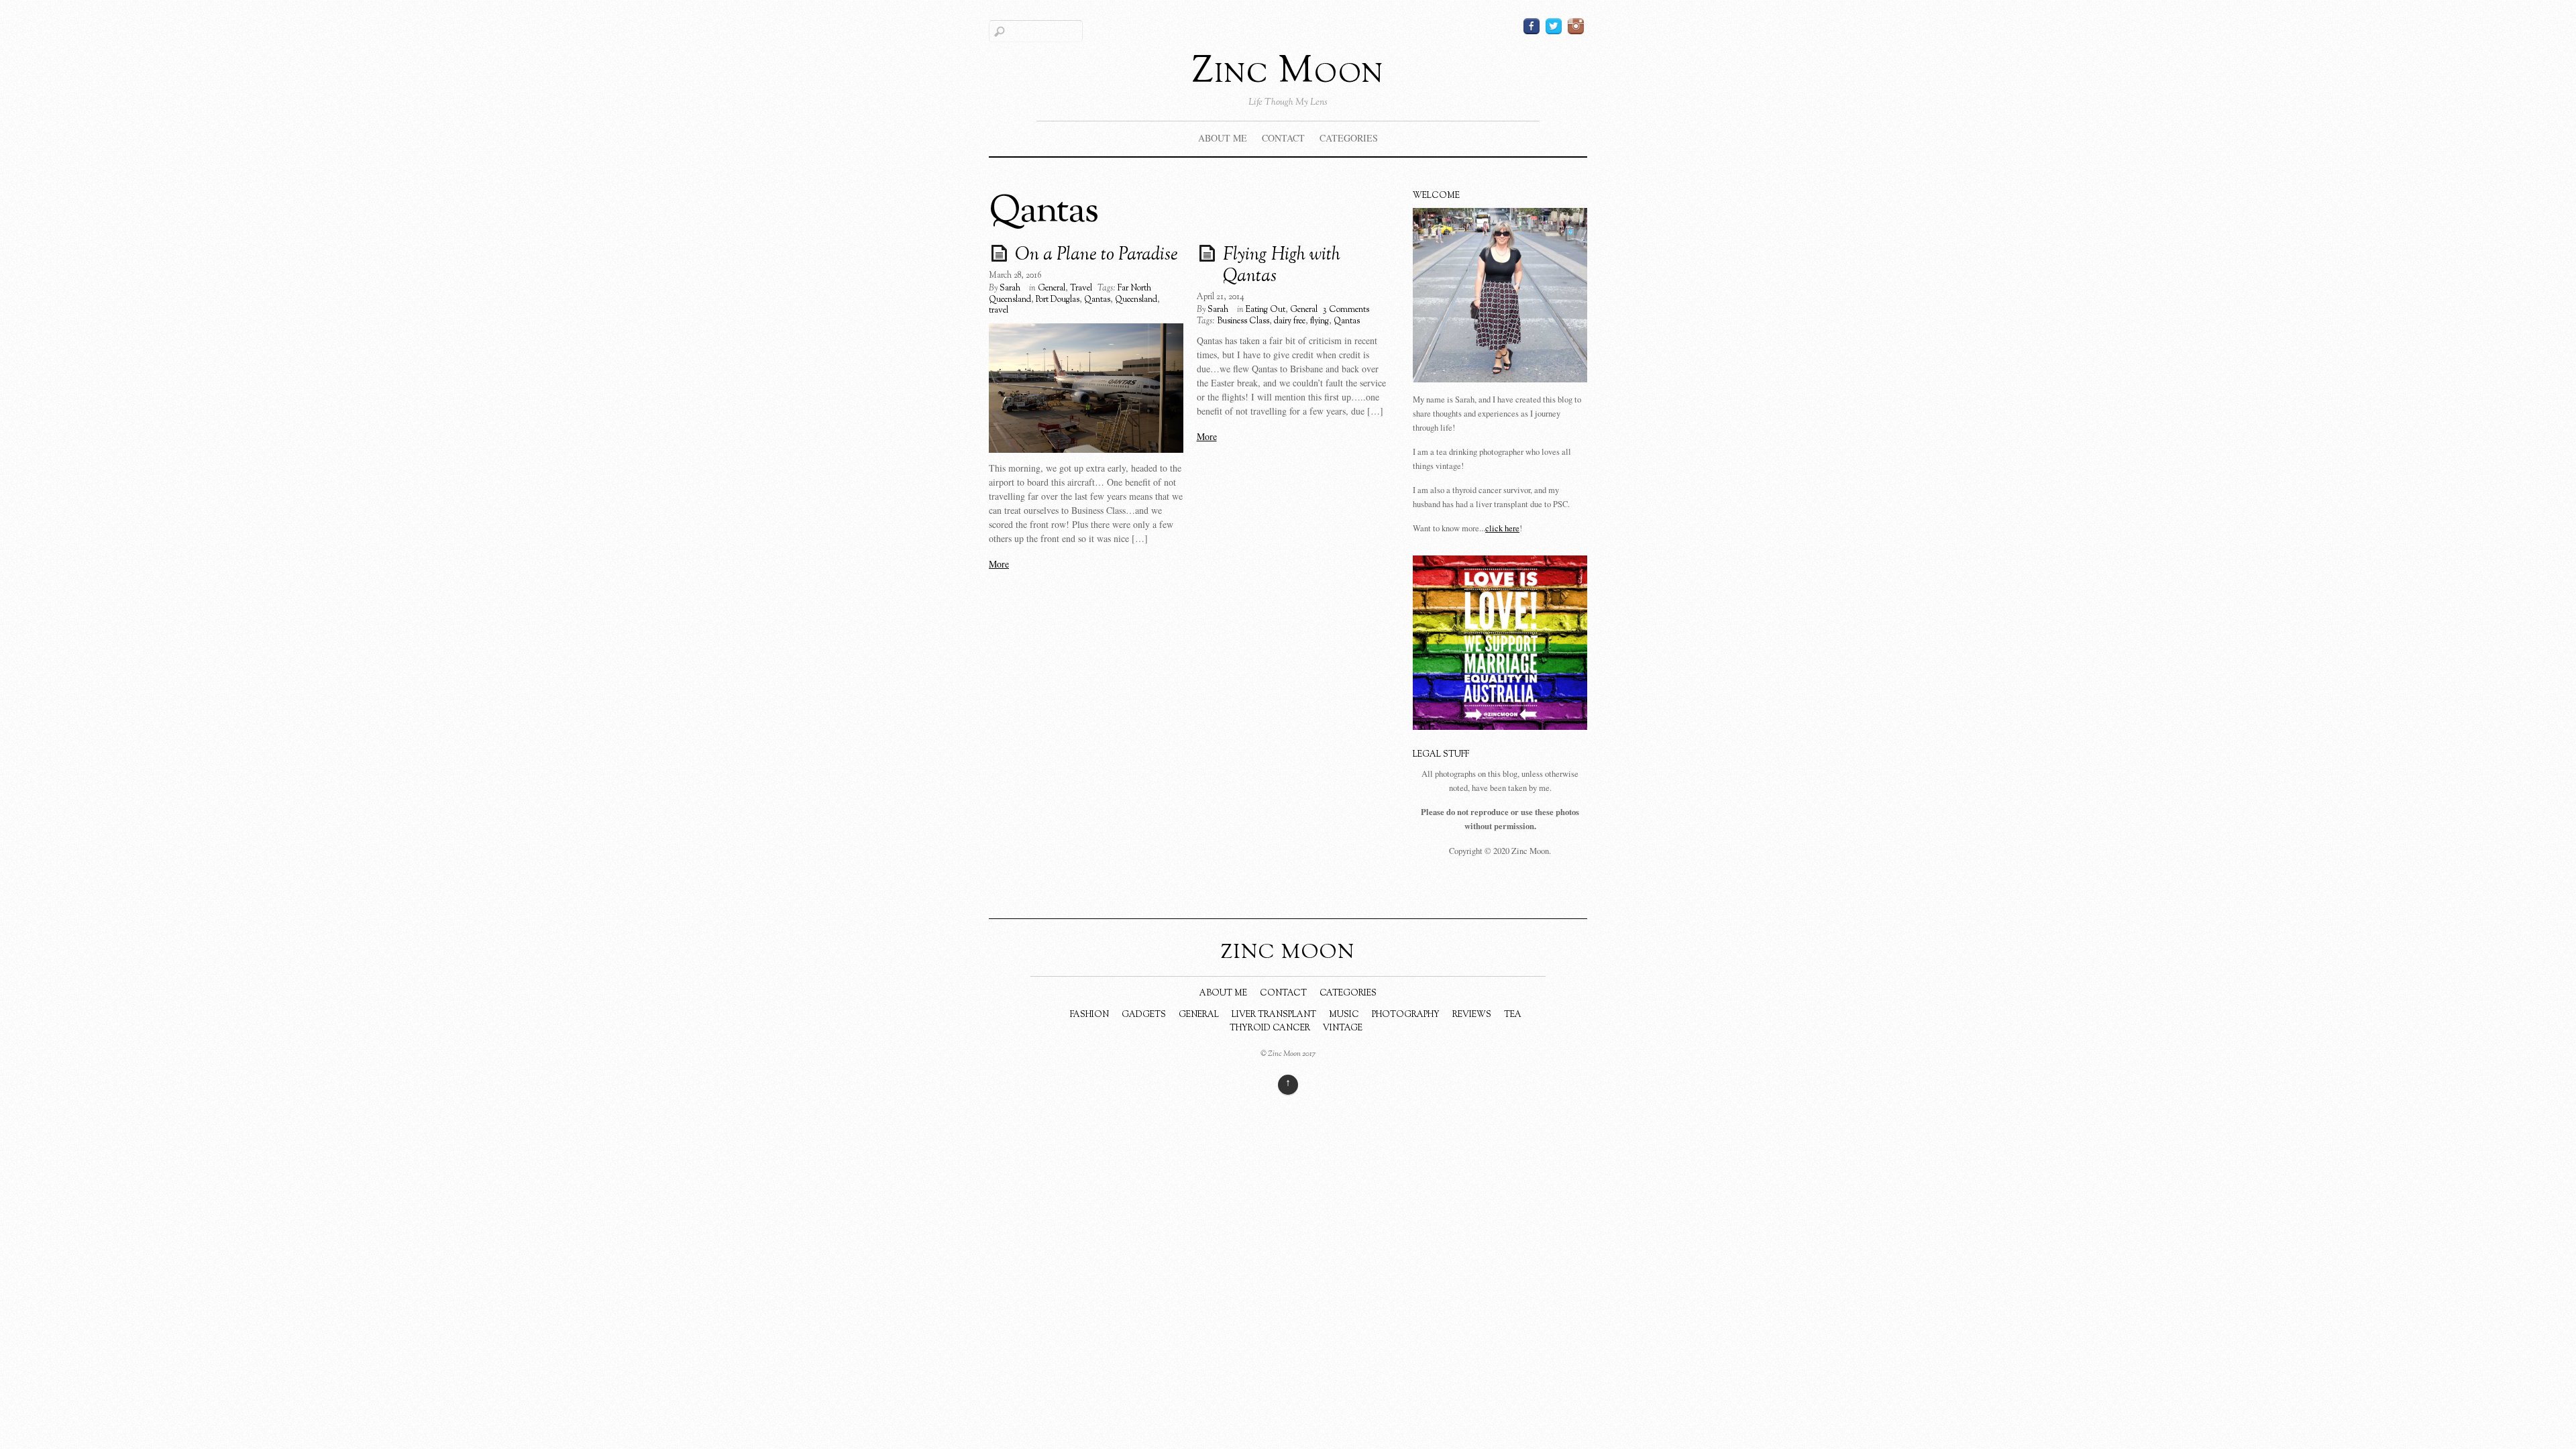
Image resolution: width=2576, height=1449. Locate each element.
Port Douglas (1058, 300)
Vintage (1343, 1028)
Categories (1349, 138)
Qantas (1097, 300)
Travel (1081, 288)
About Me (1223, 138)
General (1052, 288)
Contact (1283, 138)
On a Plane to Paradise (1096, 256)
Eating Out (1266, 310)
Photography (1406, 1015)
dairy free (1290, 321)
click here (1502, 528)
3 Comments (1346, 310)
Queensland (1136, 300)
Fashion (1089, 1015)
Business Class (1243, 321)
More (999, 564)
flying (1320, 321)
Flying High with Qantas (1282, 266)
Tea (1513, 1015)
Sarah (1010, 288)
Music (1344, 1015)
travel (999, 311)
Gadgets (1144, 1015)
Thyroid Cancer (1270, 1028)
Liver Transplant (1274, 1015)
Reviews (1472, 1015)
